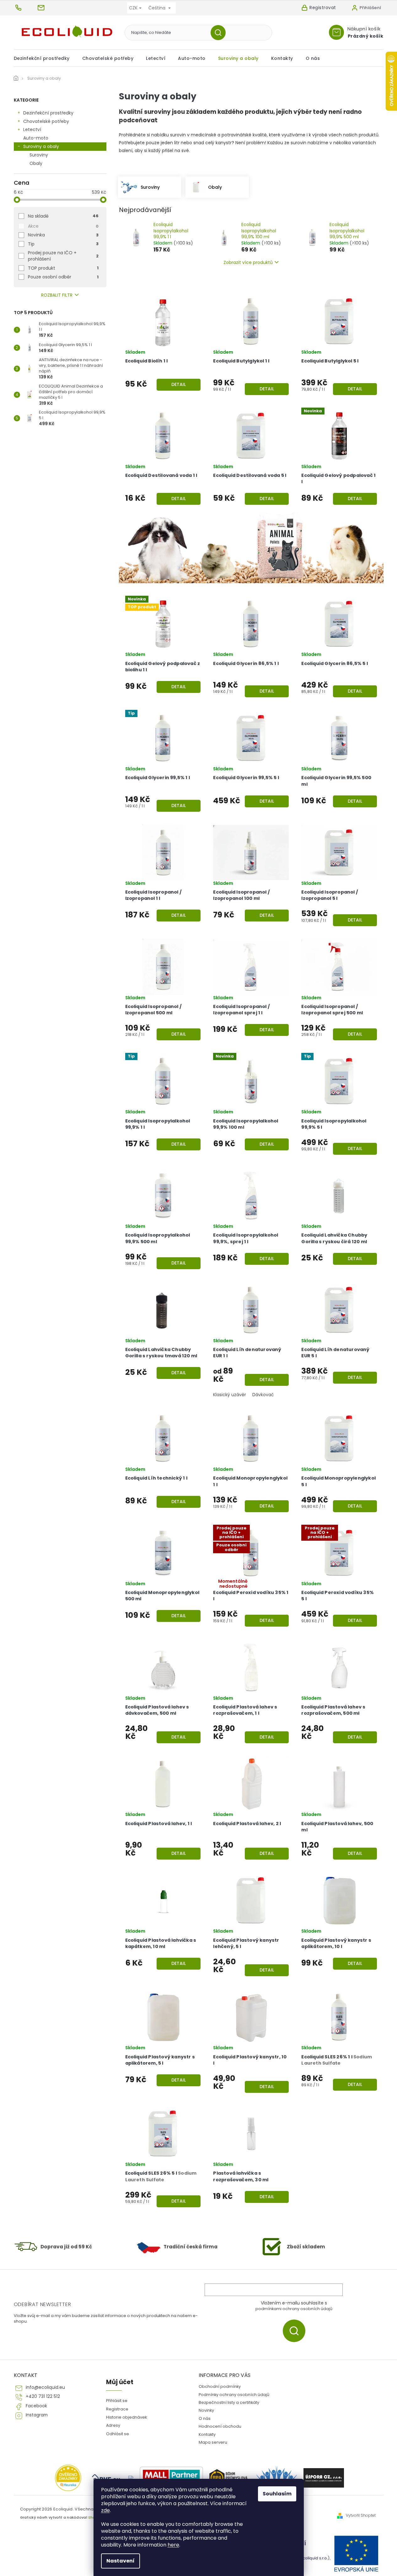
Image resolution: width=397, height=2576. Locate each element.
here (173, 2545)
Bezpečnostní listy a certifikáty (229, 2402)
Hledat (220, 33)
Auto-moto (36, 138)
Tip (63, 244)
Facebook (36, 2406)
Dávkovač (263, 1395)
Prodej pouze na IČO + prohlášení (63, 256)
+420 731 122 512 (43, 2397)
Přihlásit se (296, 2331)
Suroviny (39, 155)
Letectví (32, 129)
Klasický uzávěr (230, 1395)
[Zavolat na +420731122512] (25, 8)
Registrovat (323, 8)
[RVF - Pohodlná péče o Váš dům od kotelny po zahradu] (106, 2478)
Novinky (206, 2410)
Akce (63, 226)
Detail (179, 384)
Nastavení (121, 2561)
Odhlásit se (118, 2434)
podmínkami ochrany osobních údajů (294, 2309)
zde (105, 2510)
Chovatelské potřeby (46, 121)
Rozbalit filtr (57, 295)
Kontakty (207, 2434)
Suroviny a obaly (41, 146)
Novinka (63, 235)
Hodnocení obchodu (220, 2426)
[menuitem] (45, 58)
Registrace (117, 2409)
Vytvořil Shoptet (361, 2515)
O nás (205, 2418)
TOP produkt (63, 268)
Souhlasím (277, 2494)
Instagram (37, 2415)
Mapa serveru (213, 2442)
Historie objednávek (126, 2417)
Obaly (36, 163)
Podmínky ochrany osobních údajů (234, 2395)
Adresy (113, 2425)
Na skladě (63, 216)
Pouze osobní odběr (63, 277)
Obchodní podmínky (220, 2386)
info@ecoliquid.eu (45, 2387)
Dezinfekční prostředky (48, 113)
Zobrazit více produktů (248, 262)
